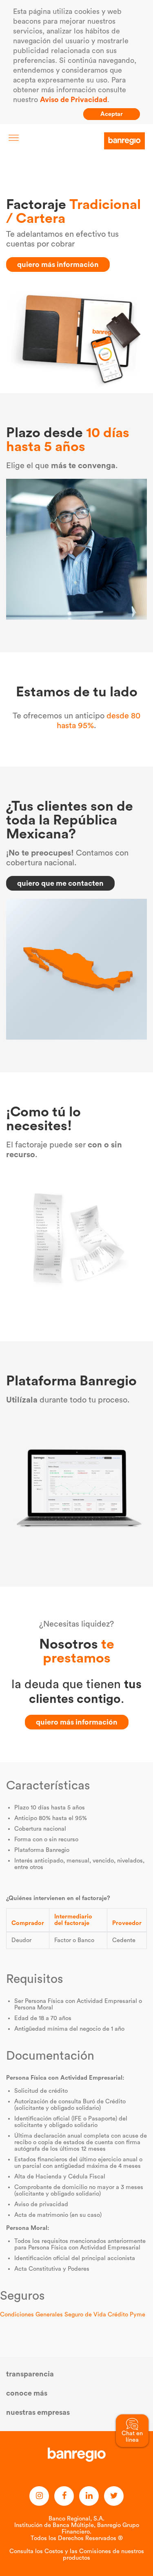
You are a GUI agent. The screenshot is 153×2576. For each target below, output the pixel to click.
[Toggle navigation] (14, 138)
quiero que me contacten (60, 883)
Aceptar (112, 114)
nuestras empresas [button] (38, 2412)
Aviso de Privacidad (74, 100)
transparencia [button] (30, 2374)
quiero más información (58, 264)
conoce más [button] (27, 2393)
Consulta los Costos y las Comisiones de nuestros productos (77, 2555)
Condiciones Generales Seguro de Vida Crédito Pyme (73, 2315)
